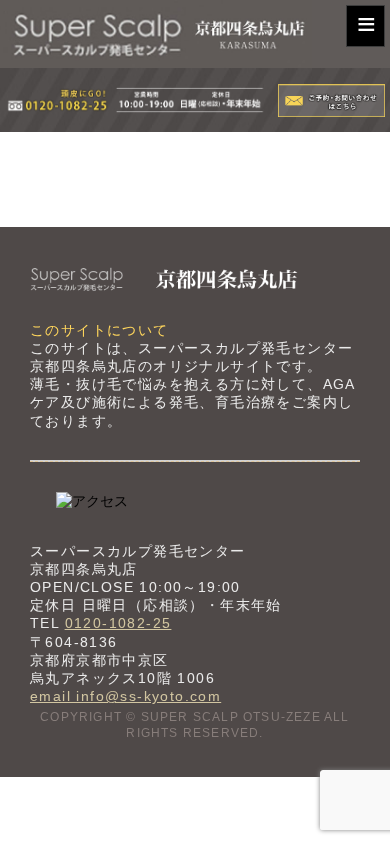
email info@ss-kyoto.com (125, 696)
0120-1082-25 (118, 623)
